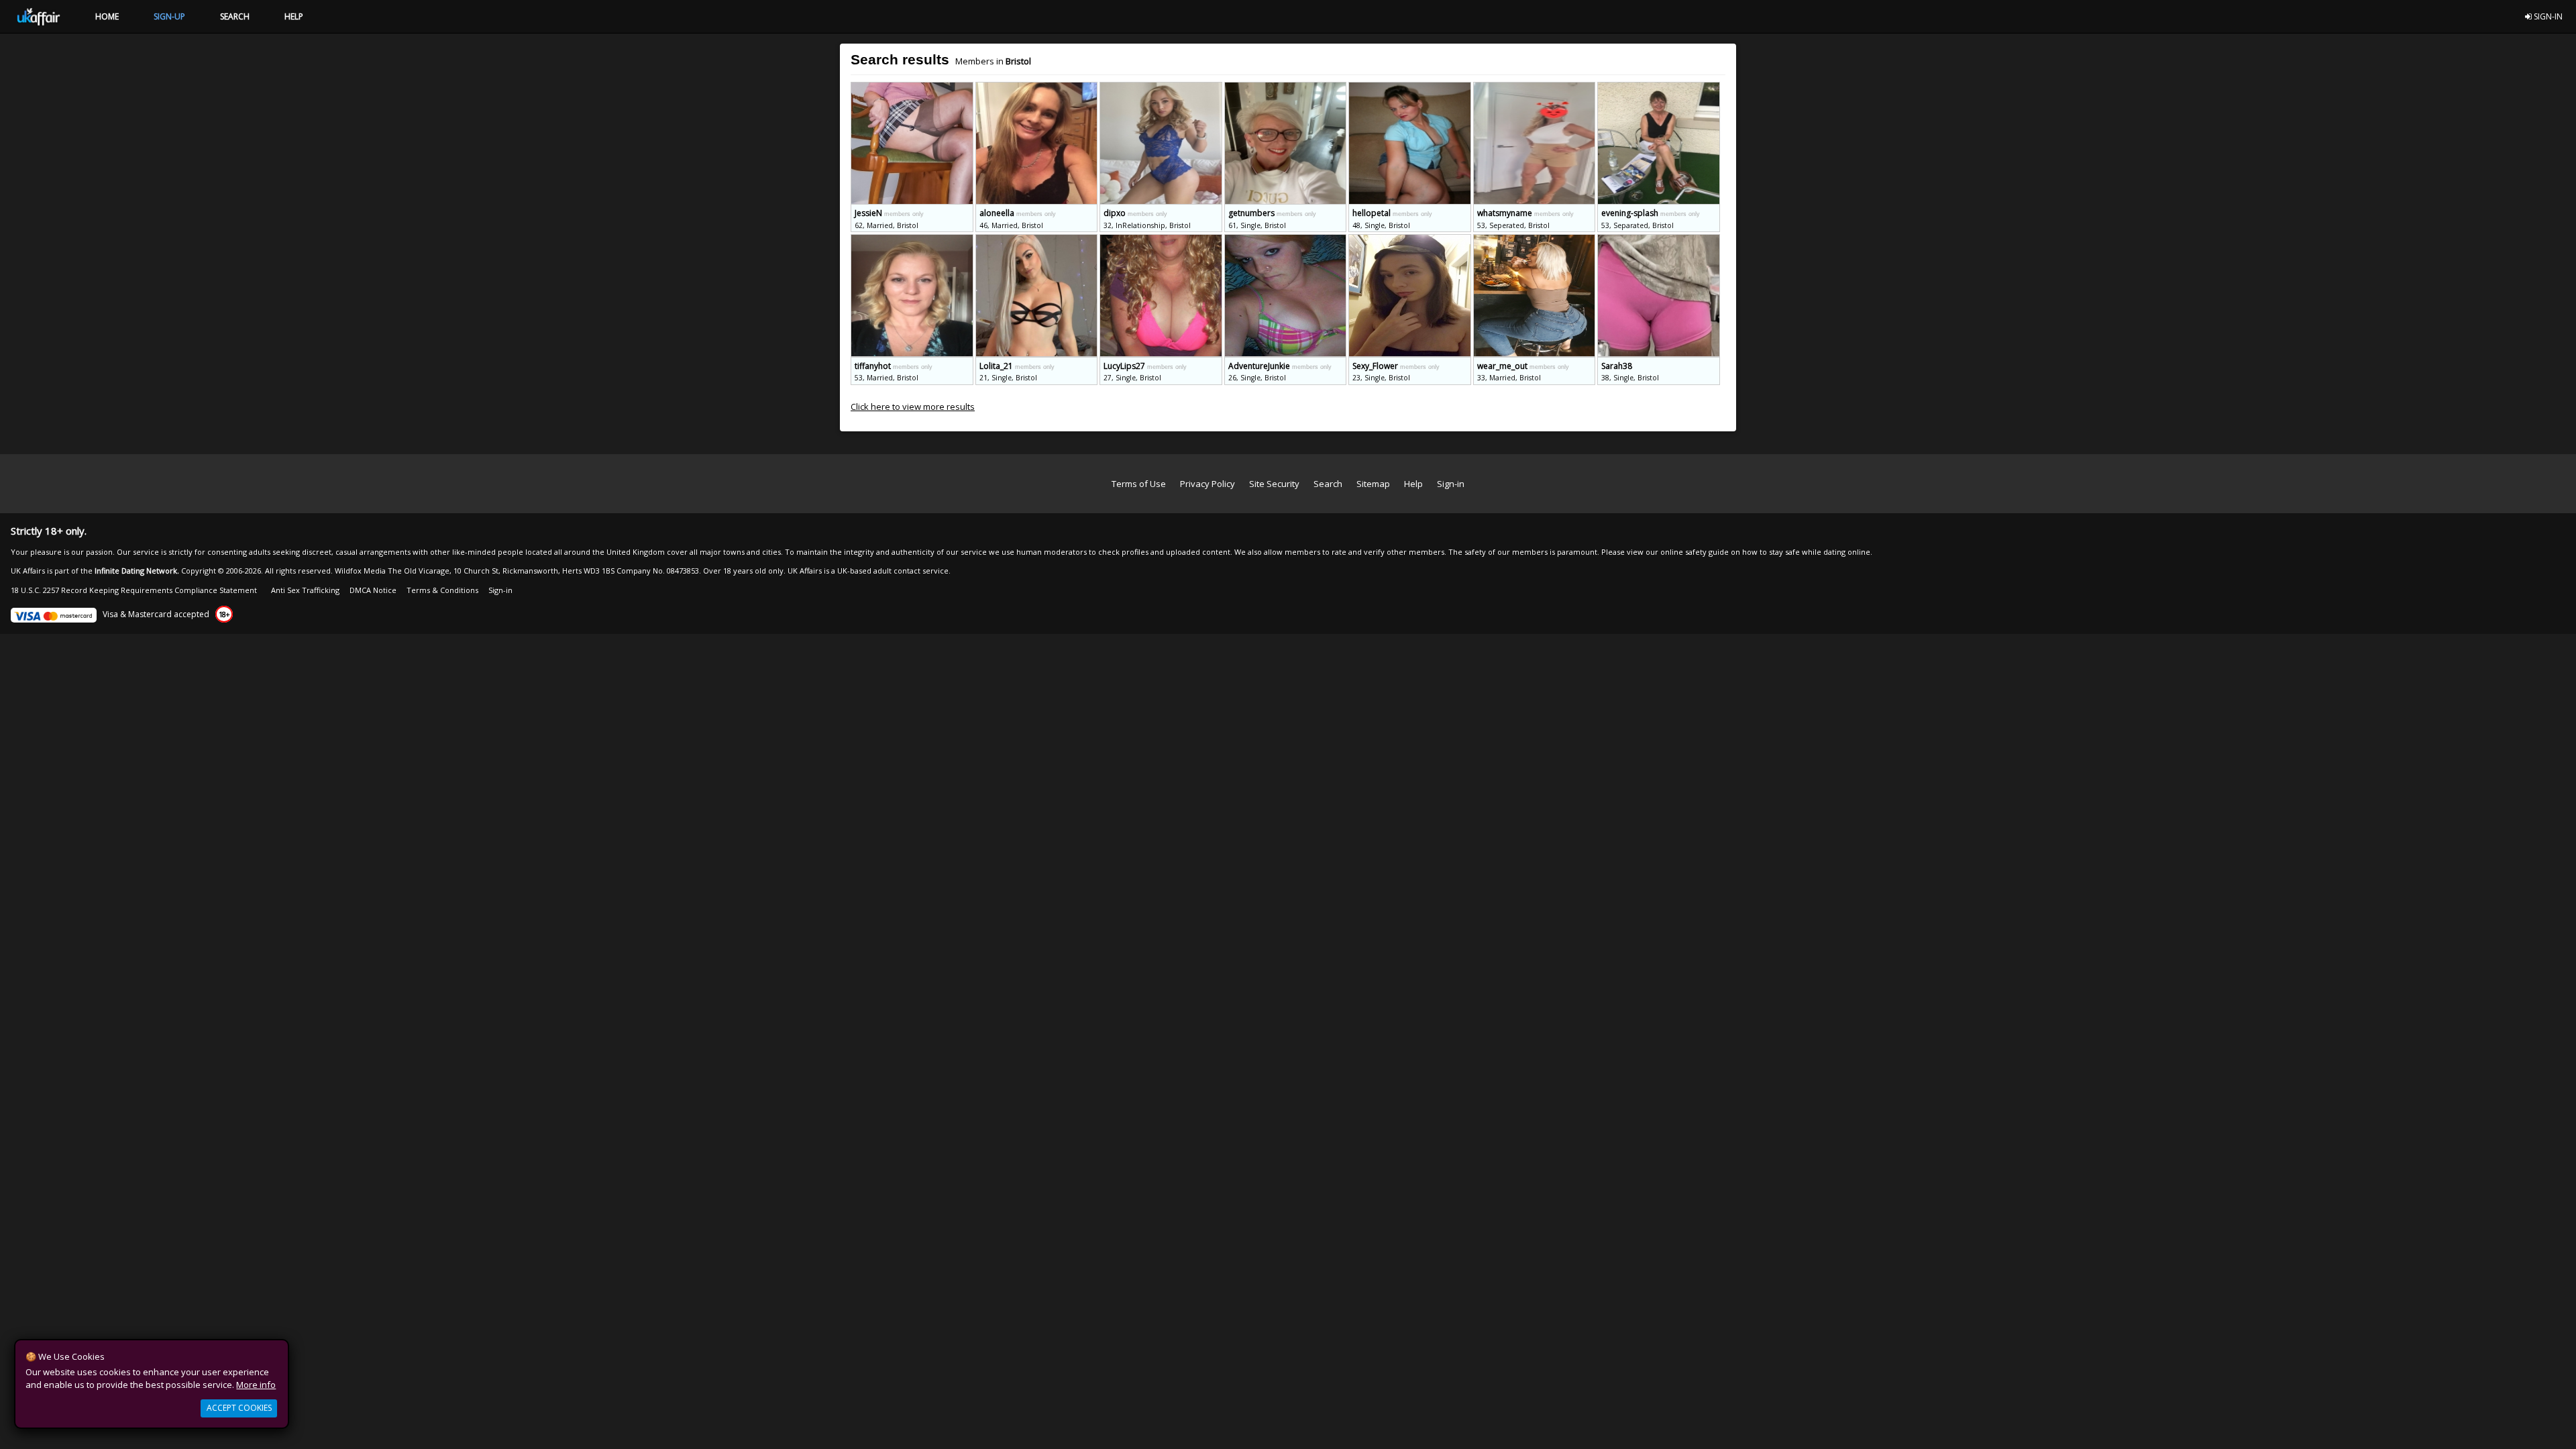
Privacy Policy (1207, 484)
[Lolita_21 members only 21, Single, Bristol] (1038, 240)
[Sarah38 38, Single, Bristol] (1659, 240)
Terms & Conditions (442, 590)
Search (1328, 484)
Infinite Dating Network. (137, 571)
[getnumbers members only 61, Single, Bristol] (1287, 88)
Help (1413, 484)
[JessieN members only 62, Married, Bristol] (913, 88)
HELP (294, 16)
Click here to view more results (913, 407)
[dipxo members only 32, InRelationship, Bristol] (1162, 88)
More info (256, 1385)
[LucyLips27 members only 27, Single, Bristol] (1162, 240)
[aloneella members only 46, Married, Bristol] (1038, 88)
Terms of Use (1139, 484)
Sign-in (1451, 484)
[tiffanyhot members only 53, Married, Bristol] (913, 240)
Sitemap (1373, 484)
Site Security (1274, 484)
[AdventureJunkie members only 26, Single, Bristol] (1287, 240)
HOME (107, 16)
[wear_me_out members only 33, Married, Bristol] (1536, 240)
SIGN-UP (169, 16)
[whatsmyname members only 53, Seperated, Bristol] (1536, 88)
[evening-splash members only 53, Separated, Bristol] (1659, 88)
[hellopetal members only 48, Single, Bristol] (1411, 88)
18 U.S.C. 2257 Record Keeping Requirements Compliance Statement (134, 590)
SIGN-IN (2547, 16)
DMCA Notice (373, 590)
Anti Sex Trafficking (305, 590)
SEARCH (235, 16)
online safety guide (1695, 552)
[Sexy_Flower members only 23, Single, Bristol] (1411, 240)
